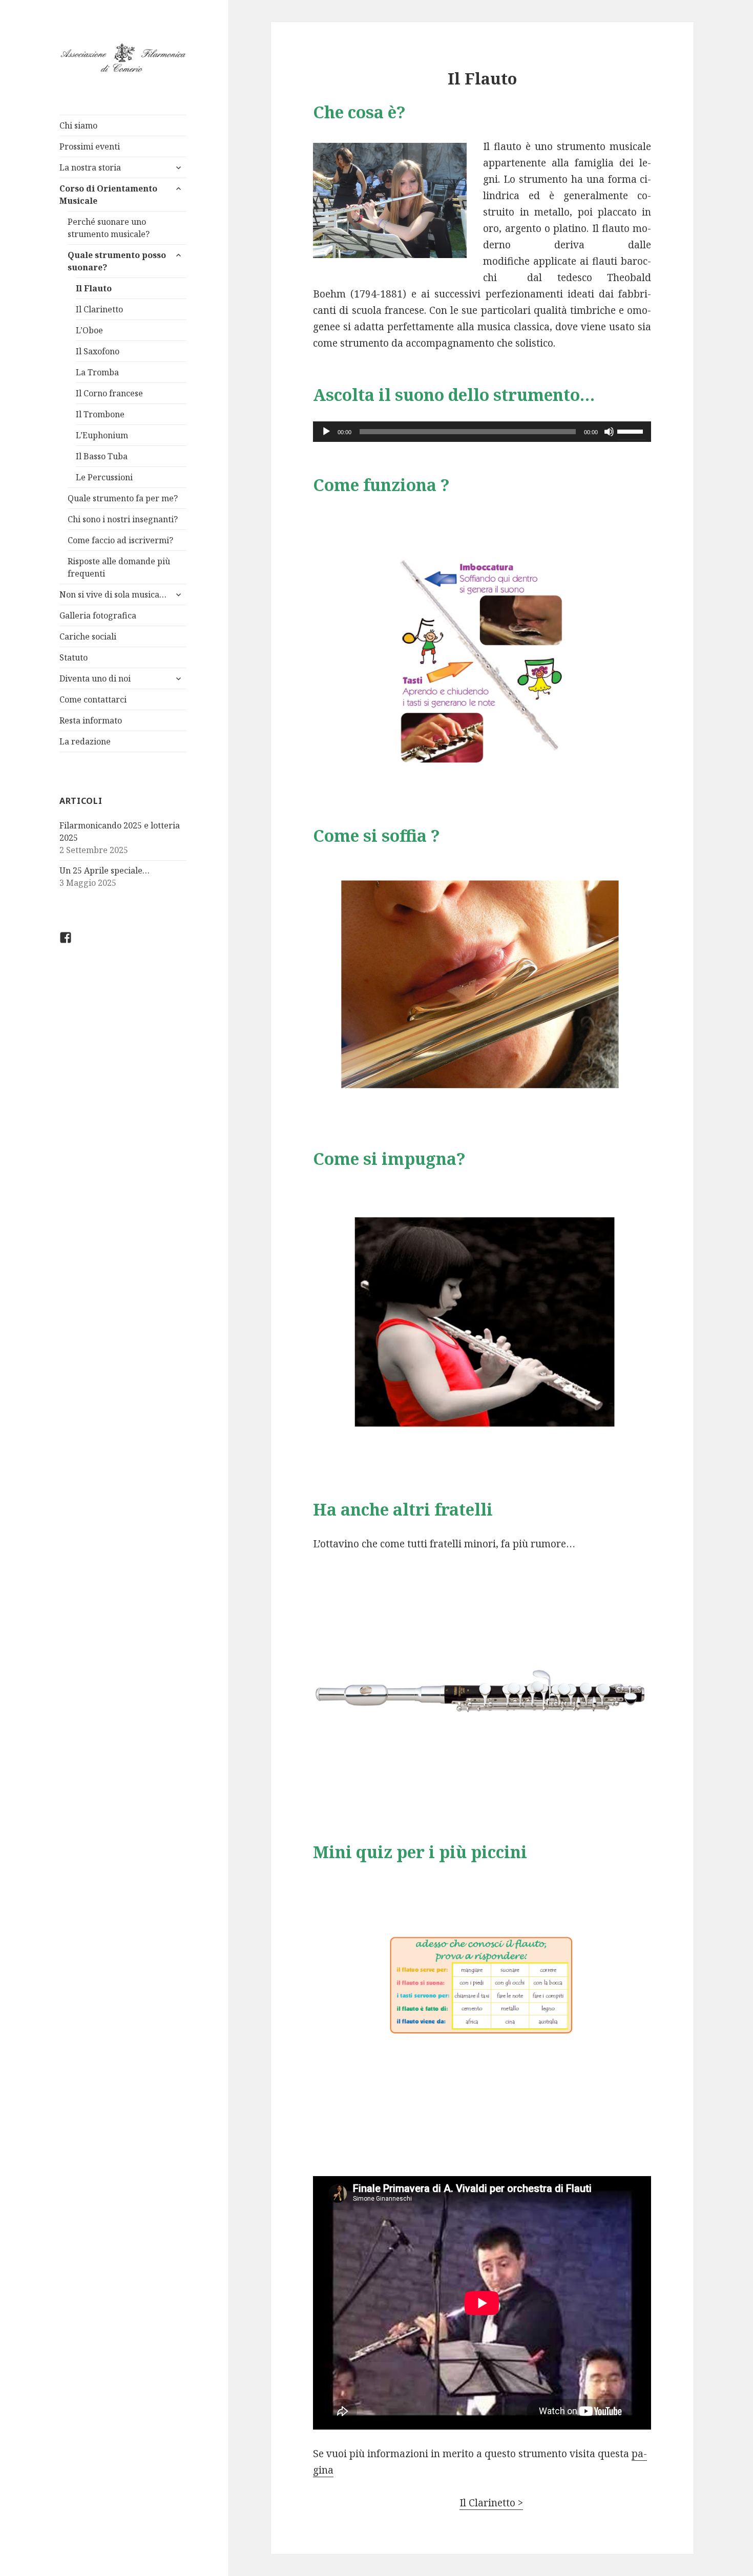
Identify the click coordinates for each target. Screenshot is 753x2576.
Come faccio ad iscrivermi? (120, 540)
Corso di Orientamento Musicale (108, 195)
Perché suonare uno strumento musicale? (109, 228)
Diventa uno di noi (95, 678)
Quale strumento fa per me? (123, 498)
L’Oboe (89, 330)
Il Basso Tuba (102, 456)
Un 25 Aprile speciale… (104, 870)
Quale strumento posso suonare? (117, 261)
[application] (482, 432)
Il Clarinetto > (491, 2503)
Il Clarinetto (99, 309)
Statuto (74, 657)
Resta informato (91, 720)
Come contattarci (93, 699)
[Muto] (609, 432)
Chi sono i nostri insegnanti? (123, 519)
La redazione (85, 741)
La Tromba (97, 372)
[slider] (632, 431)
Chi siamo (78, 125)
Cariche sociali (88, 636)
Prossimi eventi (90, 146)
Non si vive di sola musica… (113, 594)
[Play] (326, 432)
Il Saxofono (98, 351)
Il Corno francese (109, 393)
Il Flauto (94, 288)
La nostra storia (90, 167)
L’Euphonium (102, 435)
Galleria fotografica (98, 615)
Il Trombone (100, 414)
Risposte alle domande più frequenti (119, 567)
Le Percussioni (104, 477)
